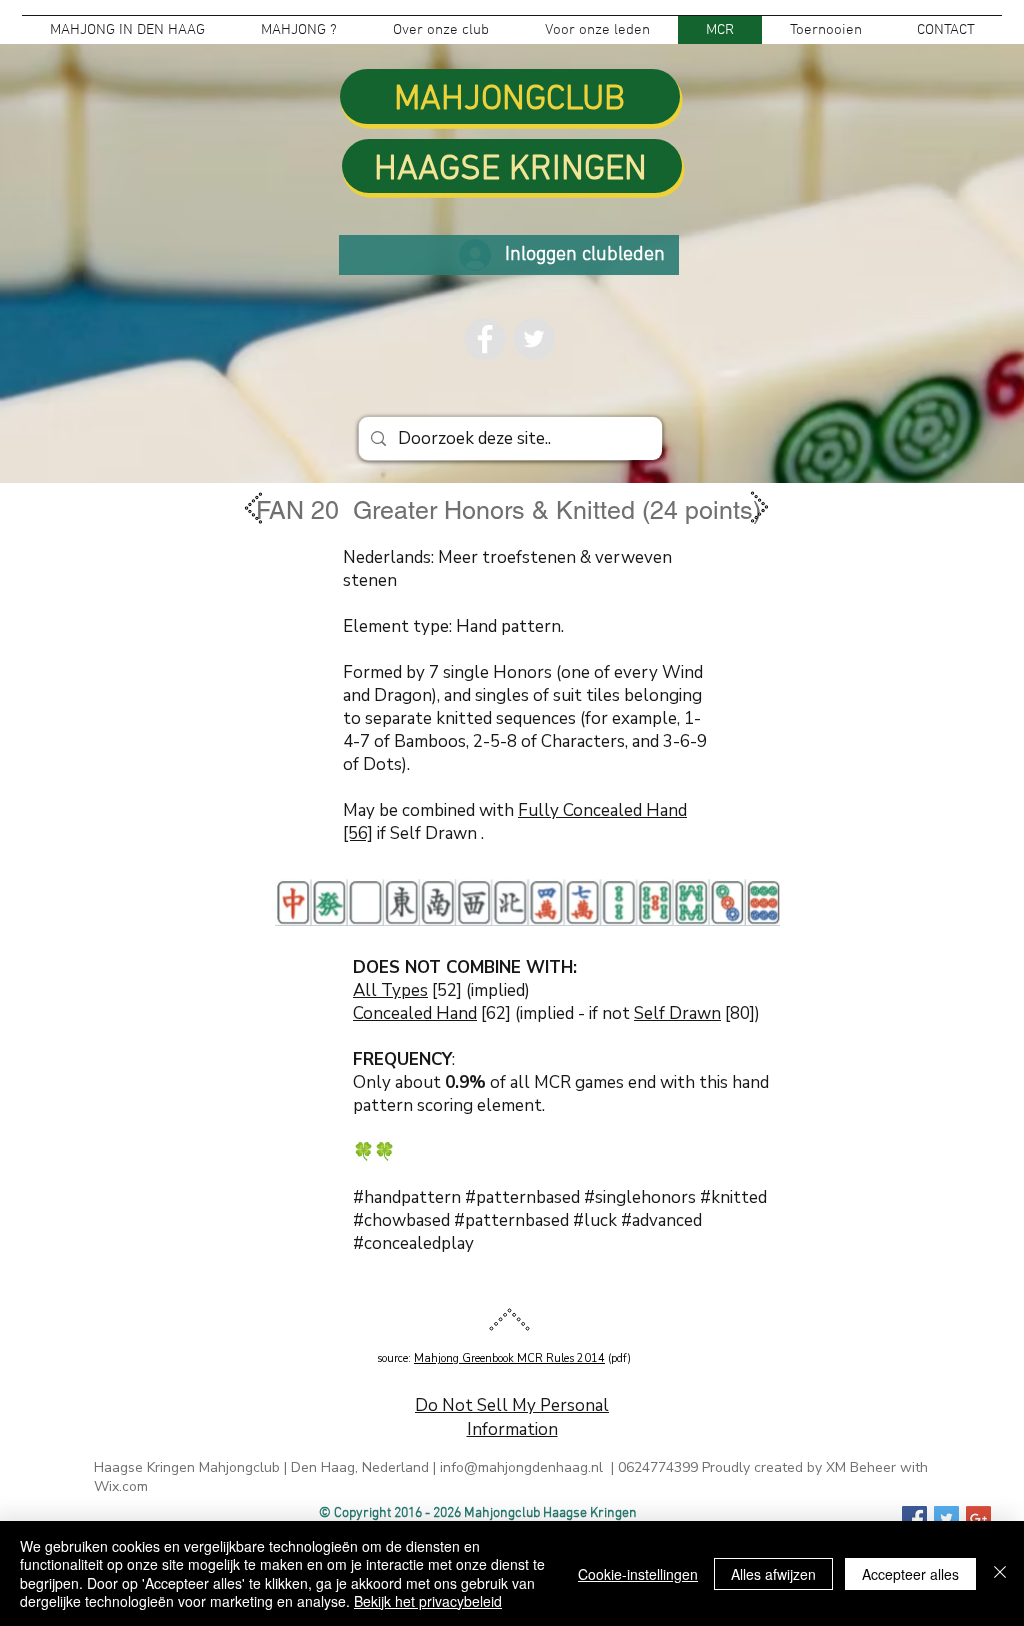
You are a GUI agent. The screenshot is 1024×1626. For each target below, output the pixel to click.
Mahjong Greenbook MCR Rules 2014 (509, 1358)
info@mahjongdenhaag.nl (521, 1467)
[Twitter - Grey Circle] (534, 339)
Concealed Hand (415, 1013)
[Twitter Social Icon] (946, 1518)
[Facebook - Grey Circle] (485, 339)
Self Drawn (677, 1013)
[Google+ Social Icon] (978, 1518)
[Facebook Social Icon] (914, 1518)
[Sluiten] (1000, 1573)
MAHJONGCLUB (509, 100)
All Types (390, 990)
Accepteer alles (910, 1574)
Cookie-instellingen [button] (638, 1574)
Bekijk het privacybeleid (428, 1601)
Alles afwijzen (773, 1574)
